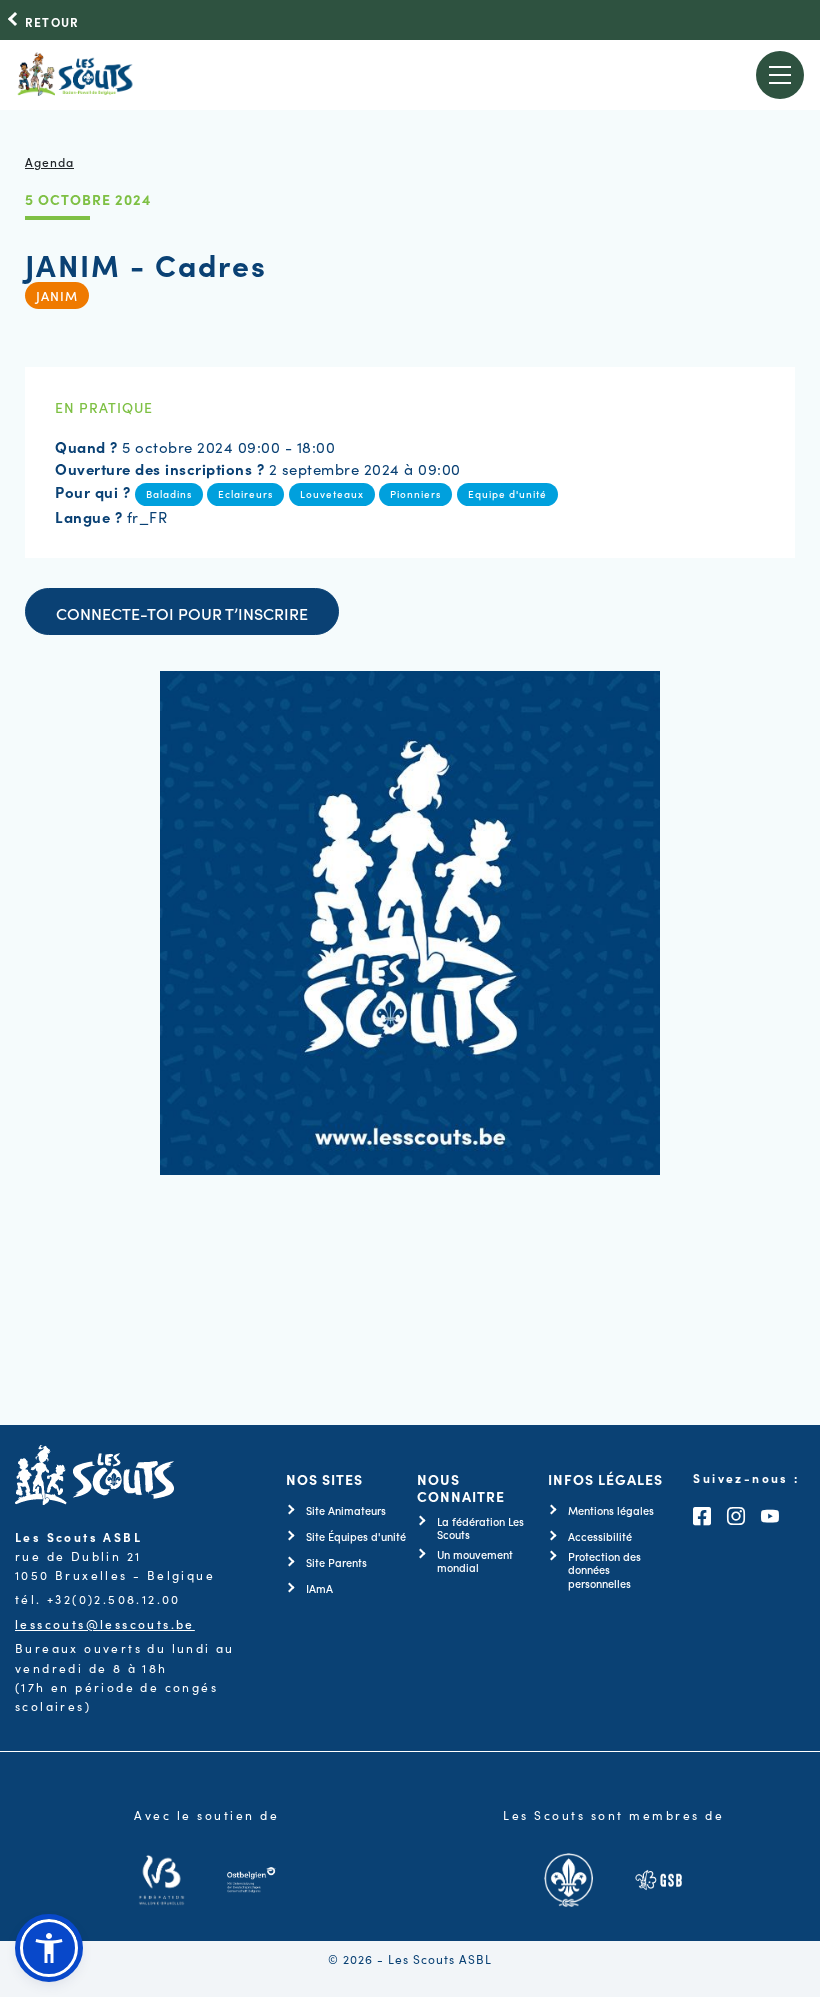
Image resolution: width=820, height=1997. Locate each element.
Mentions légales (611, 1510)
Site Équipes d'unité (356, 1536)
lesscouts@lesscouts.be (105, 1623)
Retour (52, 22)
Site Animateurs (346, 1510)
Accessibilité (600, 1536)
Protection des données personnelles (604, 1570)
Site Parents (336, 1562)
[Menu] (780, 75)
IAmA (319, 1588)
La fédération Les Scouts (480, 1528)
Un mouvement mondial (475, 1561)
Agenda (49, 161)
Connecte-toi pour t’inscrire (182, 613)
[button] (49, 1948)
